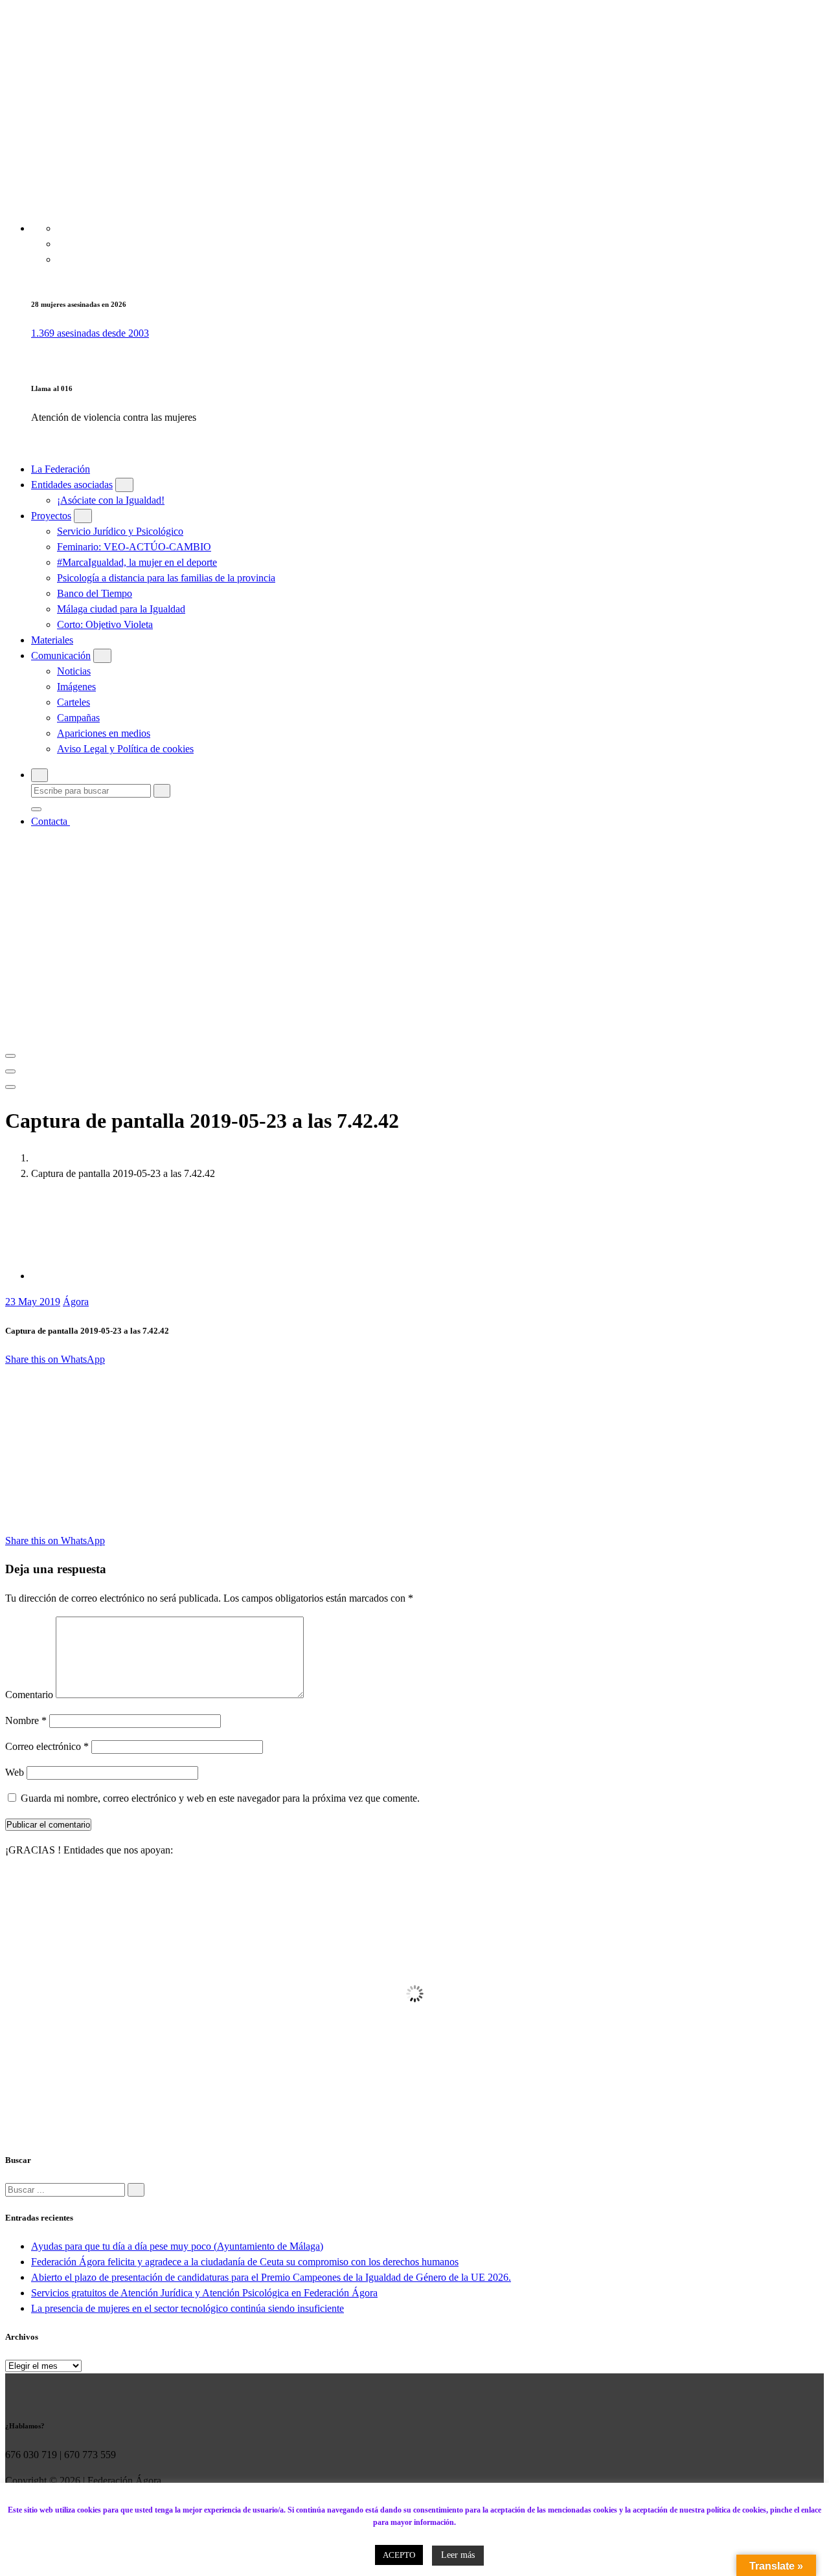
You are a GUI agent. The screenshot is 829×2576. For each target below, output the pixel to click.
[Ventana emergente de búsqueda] (40, 775)
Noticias (74, 671)
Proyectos (51, 516)
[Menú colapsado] (10, 1056)
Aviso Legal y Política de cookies (125, 749)
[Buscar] (136, 2190)
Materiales (52, 640)
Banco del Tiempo (95, 593)
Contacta (51, 821)
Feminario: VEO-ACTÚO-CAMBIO (134, 547)
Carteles (74, 702)
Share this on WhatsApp (55, 1359)
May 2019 (33, 1302)
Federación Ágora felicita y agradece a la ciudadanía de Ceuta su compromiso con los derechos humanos (245, 2262)
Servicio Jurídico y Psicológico (120, 531)
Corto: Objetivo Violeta (105, 624)
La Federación (61, 469)
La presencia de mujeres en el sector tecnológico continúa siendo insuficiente (187, 2308)
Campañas (78, 718)
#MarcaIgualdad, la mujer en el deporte (137, 562)
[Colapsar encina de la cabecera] (10, 1087)
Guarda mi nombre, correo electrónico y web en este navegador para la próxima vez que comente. (220, 1798)
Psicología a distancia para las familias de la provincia (166, 578)
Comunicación (61, 655)
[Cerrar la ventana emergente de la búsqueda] (36, 809)
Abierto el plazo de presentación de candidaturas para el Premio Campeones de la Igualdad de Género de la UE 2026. (271, 2277)
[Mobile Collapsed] (124, 485)
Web (15, 1772)
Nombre (26, 1720)
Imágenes (76, 687)
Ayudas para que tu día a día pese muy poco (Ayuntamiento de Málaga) (177, 2246)
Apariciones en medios (104, 733)
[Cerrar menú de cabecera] (10, 1071)
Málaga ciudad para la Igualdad (121, 609)
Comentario (29, 1695)
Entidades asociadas (72, 485)
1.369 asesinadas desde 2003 (90, 333)
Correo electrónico (47, 1746)
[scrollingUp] (14, 2497)
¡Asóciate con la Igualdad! (111, 500)
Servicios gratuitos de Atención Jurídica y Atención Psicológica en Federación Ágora (204, 2293)
